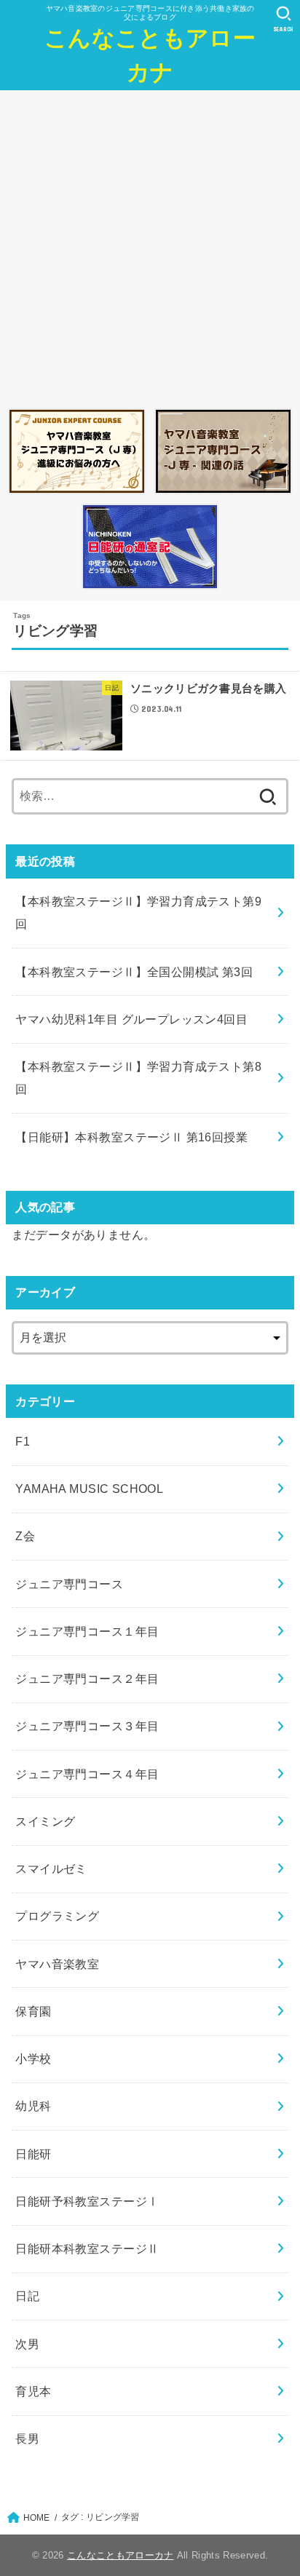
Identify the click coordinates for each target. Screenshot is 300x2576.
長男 (27, 2438)
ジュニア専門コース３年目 (87, 1726)
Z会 (25, 1536)
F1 (23, 1441)
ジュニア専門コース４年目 (87, 1774)
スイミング (45, 1821)
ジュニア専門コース (69, 1584)
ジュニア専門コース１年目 (87, 1631)
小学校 (33, 2058)
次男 (27, 2344)
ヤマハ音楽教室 (57, 1964)
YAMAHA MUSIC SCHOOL (89, 1489)
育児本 (33, 2391)
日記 (27, 2296)
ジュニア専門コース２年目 (87, 1679)
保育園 (33, 2011)
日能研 (33, 2154)
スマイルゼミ (51, 1868)
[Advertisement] (150, 246)
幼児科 (33, 2106)
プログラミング (57, 1916)
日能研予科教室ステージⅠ (87, 2201)
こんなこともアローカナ (150, 55)
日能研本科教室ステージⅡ (87, 2248)
